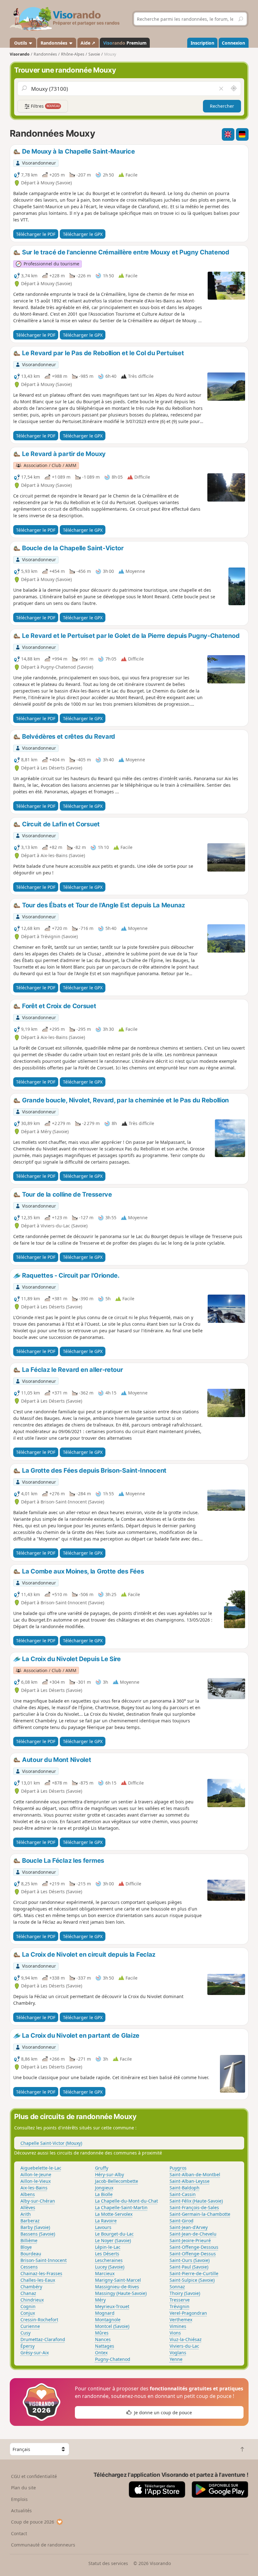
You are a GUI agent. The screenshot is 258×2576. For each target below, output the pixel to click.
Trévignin (179, 2306)
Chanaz (28, 2293)
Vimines (178, 2326)
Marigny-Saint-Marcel (118, 2280)
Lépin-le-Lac (108, 2247)
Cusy (25, 2333)
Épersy (28, 2346)
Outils (21, 43)
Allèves (28, 2207)
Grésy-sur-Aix (35, 2353)
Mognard (105, 2313)
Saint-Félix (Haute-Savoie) (196, 2201)
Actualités (21, 2511)
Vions (175, 2333)
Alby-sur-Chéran (38, 2201)
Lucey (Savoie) (110, 2267)
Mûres (102, 2333)
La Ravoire (106, 2221)
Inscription (202, 43)
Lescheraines (109, 2260)
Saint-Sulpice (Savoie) (192, 2280)
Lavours (103, 2227)
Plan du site (23, 2488)
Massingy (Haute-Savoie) (121, 2293)
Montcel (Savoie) (112, 2326)
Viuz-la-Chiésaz (186, 2339)
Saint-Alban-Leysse (190, 2181)
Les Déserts (107, 2254)
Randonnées (55, 43)
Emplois (19, 2499)
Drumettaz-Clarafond (43, 2339)
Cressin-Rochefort (39, 2320)
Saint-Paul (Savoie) (189, 2267)
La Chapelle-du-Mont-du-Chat (126, 2201)
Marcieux (105, 2273)
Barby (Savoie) (35, 2227)
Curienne (30, 2326)
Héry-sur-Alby (109, 2174)
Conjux (28, 2313)
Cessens (29, 2267)
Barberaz (30, 2221)
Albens (28, 2194)
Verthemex (181, 2320)
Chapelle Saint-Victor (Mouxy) (51, 2143)
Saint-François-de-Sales (194, 2207)
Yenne (176, 2359)
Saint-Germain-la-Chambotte (200, 2214)
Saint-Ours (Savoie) (190, 2260)
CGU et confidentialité (34, 2476)
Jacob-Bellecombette (117, 2181)
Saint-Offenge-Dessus (193, 2254)
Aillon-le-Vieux (36, 2181)
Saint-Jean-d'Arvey (189, 2227)
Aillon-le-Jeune (36, 2174)
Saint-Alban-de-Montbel (195, 2174)
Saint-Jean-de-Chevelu (193, 2234)
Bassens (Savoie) (38, 2234)
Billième (29, 2240)
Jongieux (104, 2188)
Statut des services (108, 2563)
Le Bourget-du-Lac (114, 2234)
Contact (19, 2533)
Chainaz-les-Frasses (41, 2273)
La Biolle (104, 2194)
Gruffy (102, 2168)
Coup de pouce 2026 (33, 2522)
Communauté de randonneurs (43, 2545)
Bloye (26, 2247)
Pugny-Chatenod (113, 2359)
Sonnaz (177, 2287)
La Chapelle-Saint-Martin (121, 2207)
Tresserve (180, 2300)
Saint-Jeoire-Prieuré (190, 2240)
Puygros (178, 2168)
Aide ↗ (88, 43)
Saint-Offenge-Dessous (194, 2247)
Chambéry (31, 2287)
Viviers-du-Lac (184, 2346)
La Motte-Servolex (114, 2214)
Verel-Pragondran (188, 2313)
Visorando (20, 54)
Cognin (28, 2306)
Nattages (105, 2346)
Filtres (45, 106)
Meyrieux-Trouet (112, 2306)
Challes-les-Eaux (38, 2280)
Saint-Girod (182, 2221)
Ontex (101, 2353)
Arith (26, 2214)
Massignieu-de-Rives (117, 2287)
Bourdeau (31, 2254)
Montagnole (108, 2320)
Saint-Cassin (183, 2194)
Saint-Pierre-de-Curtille (194, 2273)
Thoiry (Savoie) (185, 2293)
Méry (100, 2300)
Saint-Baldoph (185, 2188)
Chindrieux (32, 2300)
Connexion (233, 43)
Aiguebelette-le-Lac (41, 2168)
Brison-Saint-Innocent (44, 2260)
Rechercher (222, 106)
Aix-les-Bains (34, 2188)
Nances (103, 2339)
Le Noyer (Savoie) (113, 2240)
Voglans (178, 2353)
